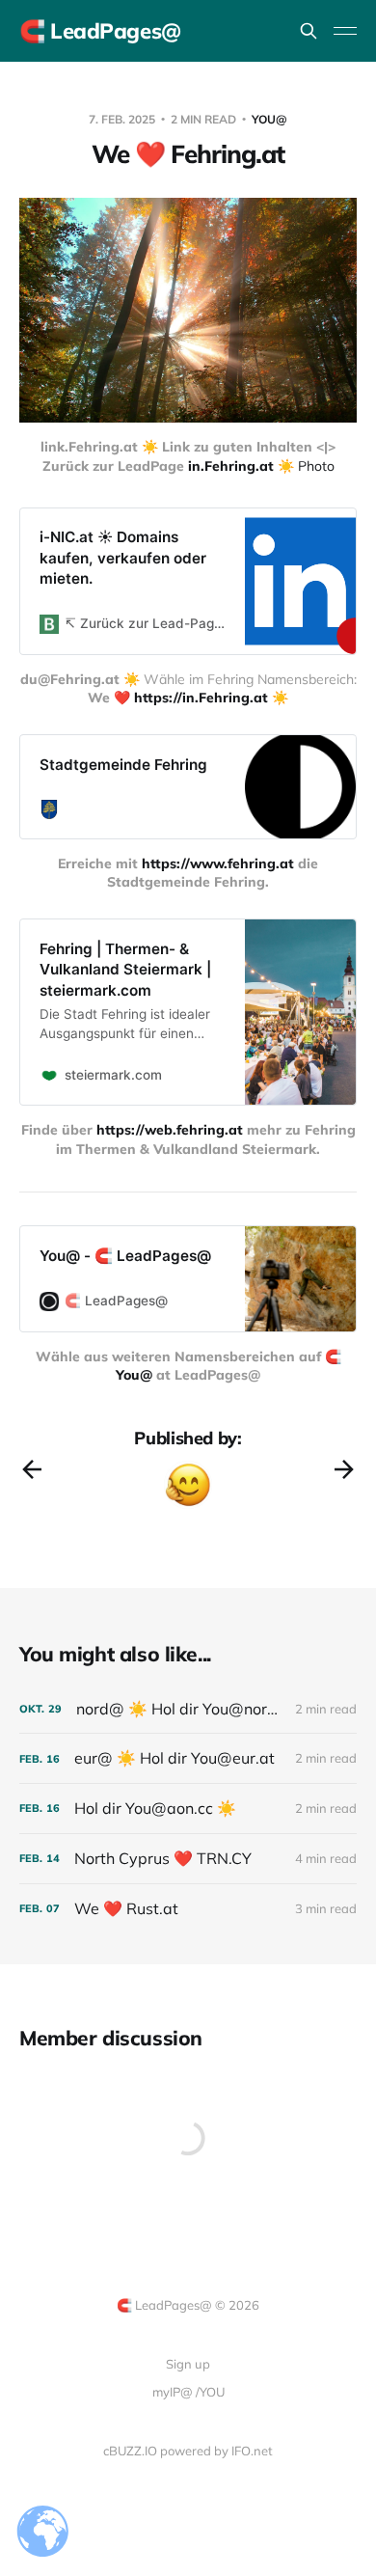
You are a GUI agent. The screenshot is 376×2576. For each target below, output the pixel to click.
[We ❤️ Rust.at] (188, 1909)
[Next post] (344, 1469)
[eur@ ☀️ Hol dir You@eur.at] (188, 1758)
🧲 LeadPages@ (100, 31)
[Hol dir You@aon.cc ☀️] (188, 1809)
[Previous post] (32, 1469)
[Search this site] (309, 31)
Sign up (188, 2364)
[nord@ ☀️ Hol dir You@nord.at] (188, 1709)
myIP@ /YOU (188, 2392)
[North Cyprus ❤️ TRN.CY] (188, 1859)
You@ (269, 119)
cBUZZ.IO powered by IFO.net (188, 2451)
